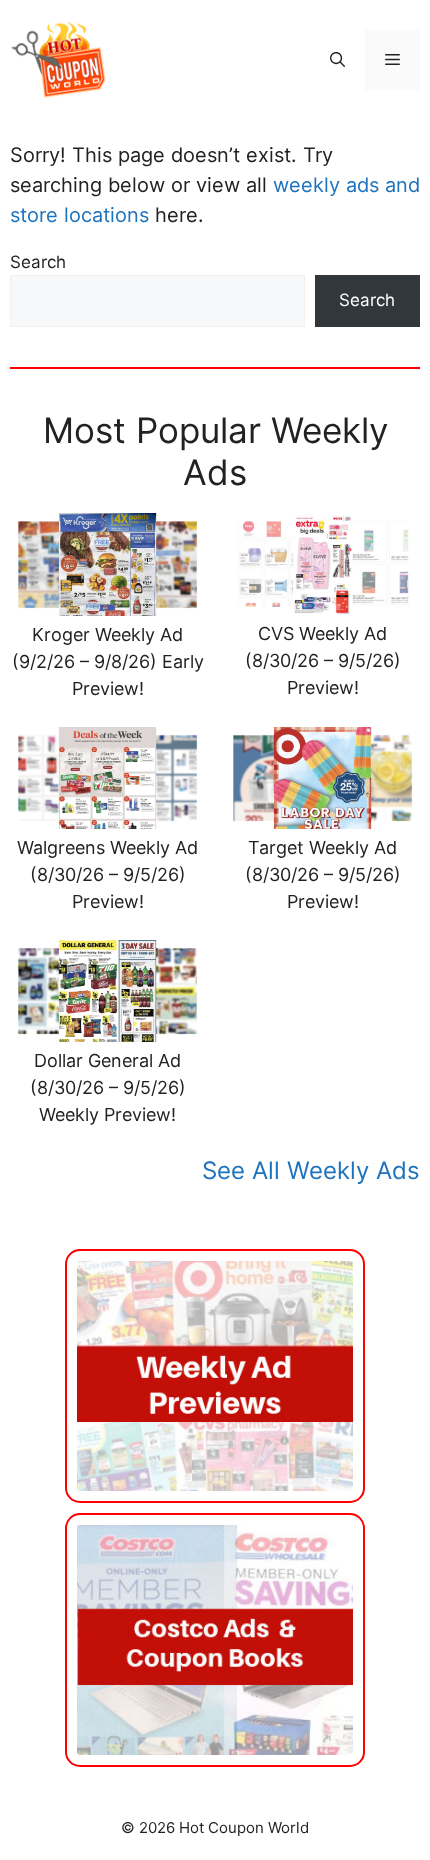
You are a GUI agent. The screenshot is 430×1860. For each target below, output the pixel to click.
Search (38, 262)
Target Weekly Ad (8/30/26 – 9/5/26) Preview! (323, 874)
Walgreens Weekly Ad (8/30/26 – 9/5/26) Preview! (107, 874)
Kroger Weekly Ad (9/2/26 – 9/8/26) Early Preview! (108, 661)
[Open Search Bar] (337, 60)
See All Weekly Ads (311, 1170)
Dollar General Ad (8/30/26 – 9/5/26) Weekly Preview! (108, 1087)
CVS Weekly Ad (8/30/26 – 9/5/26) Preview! (323, 660)
